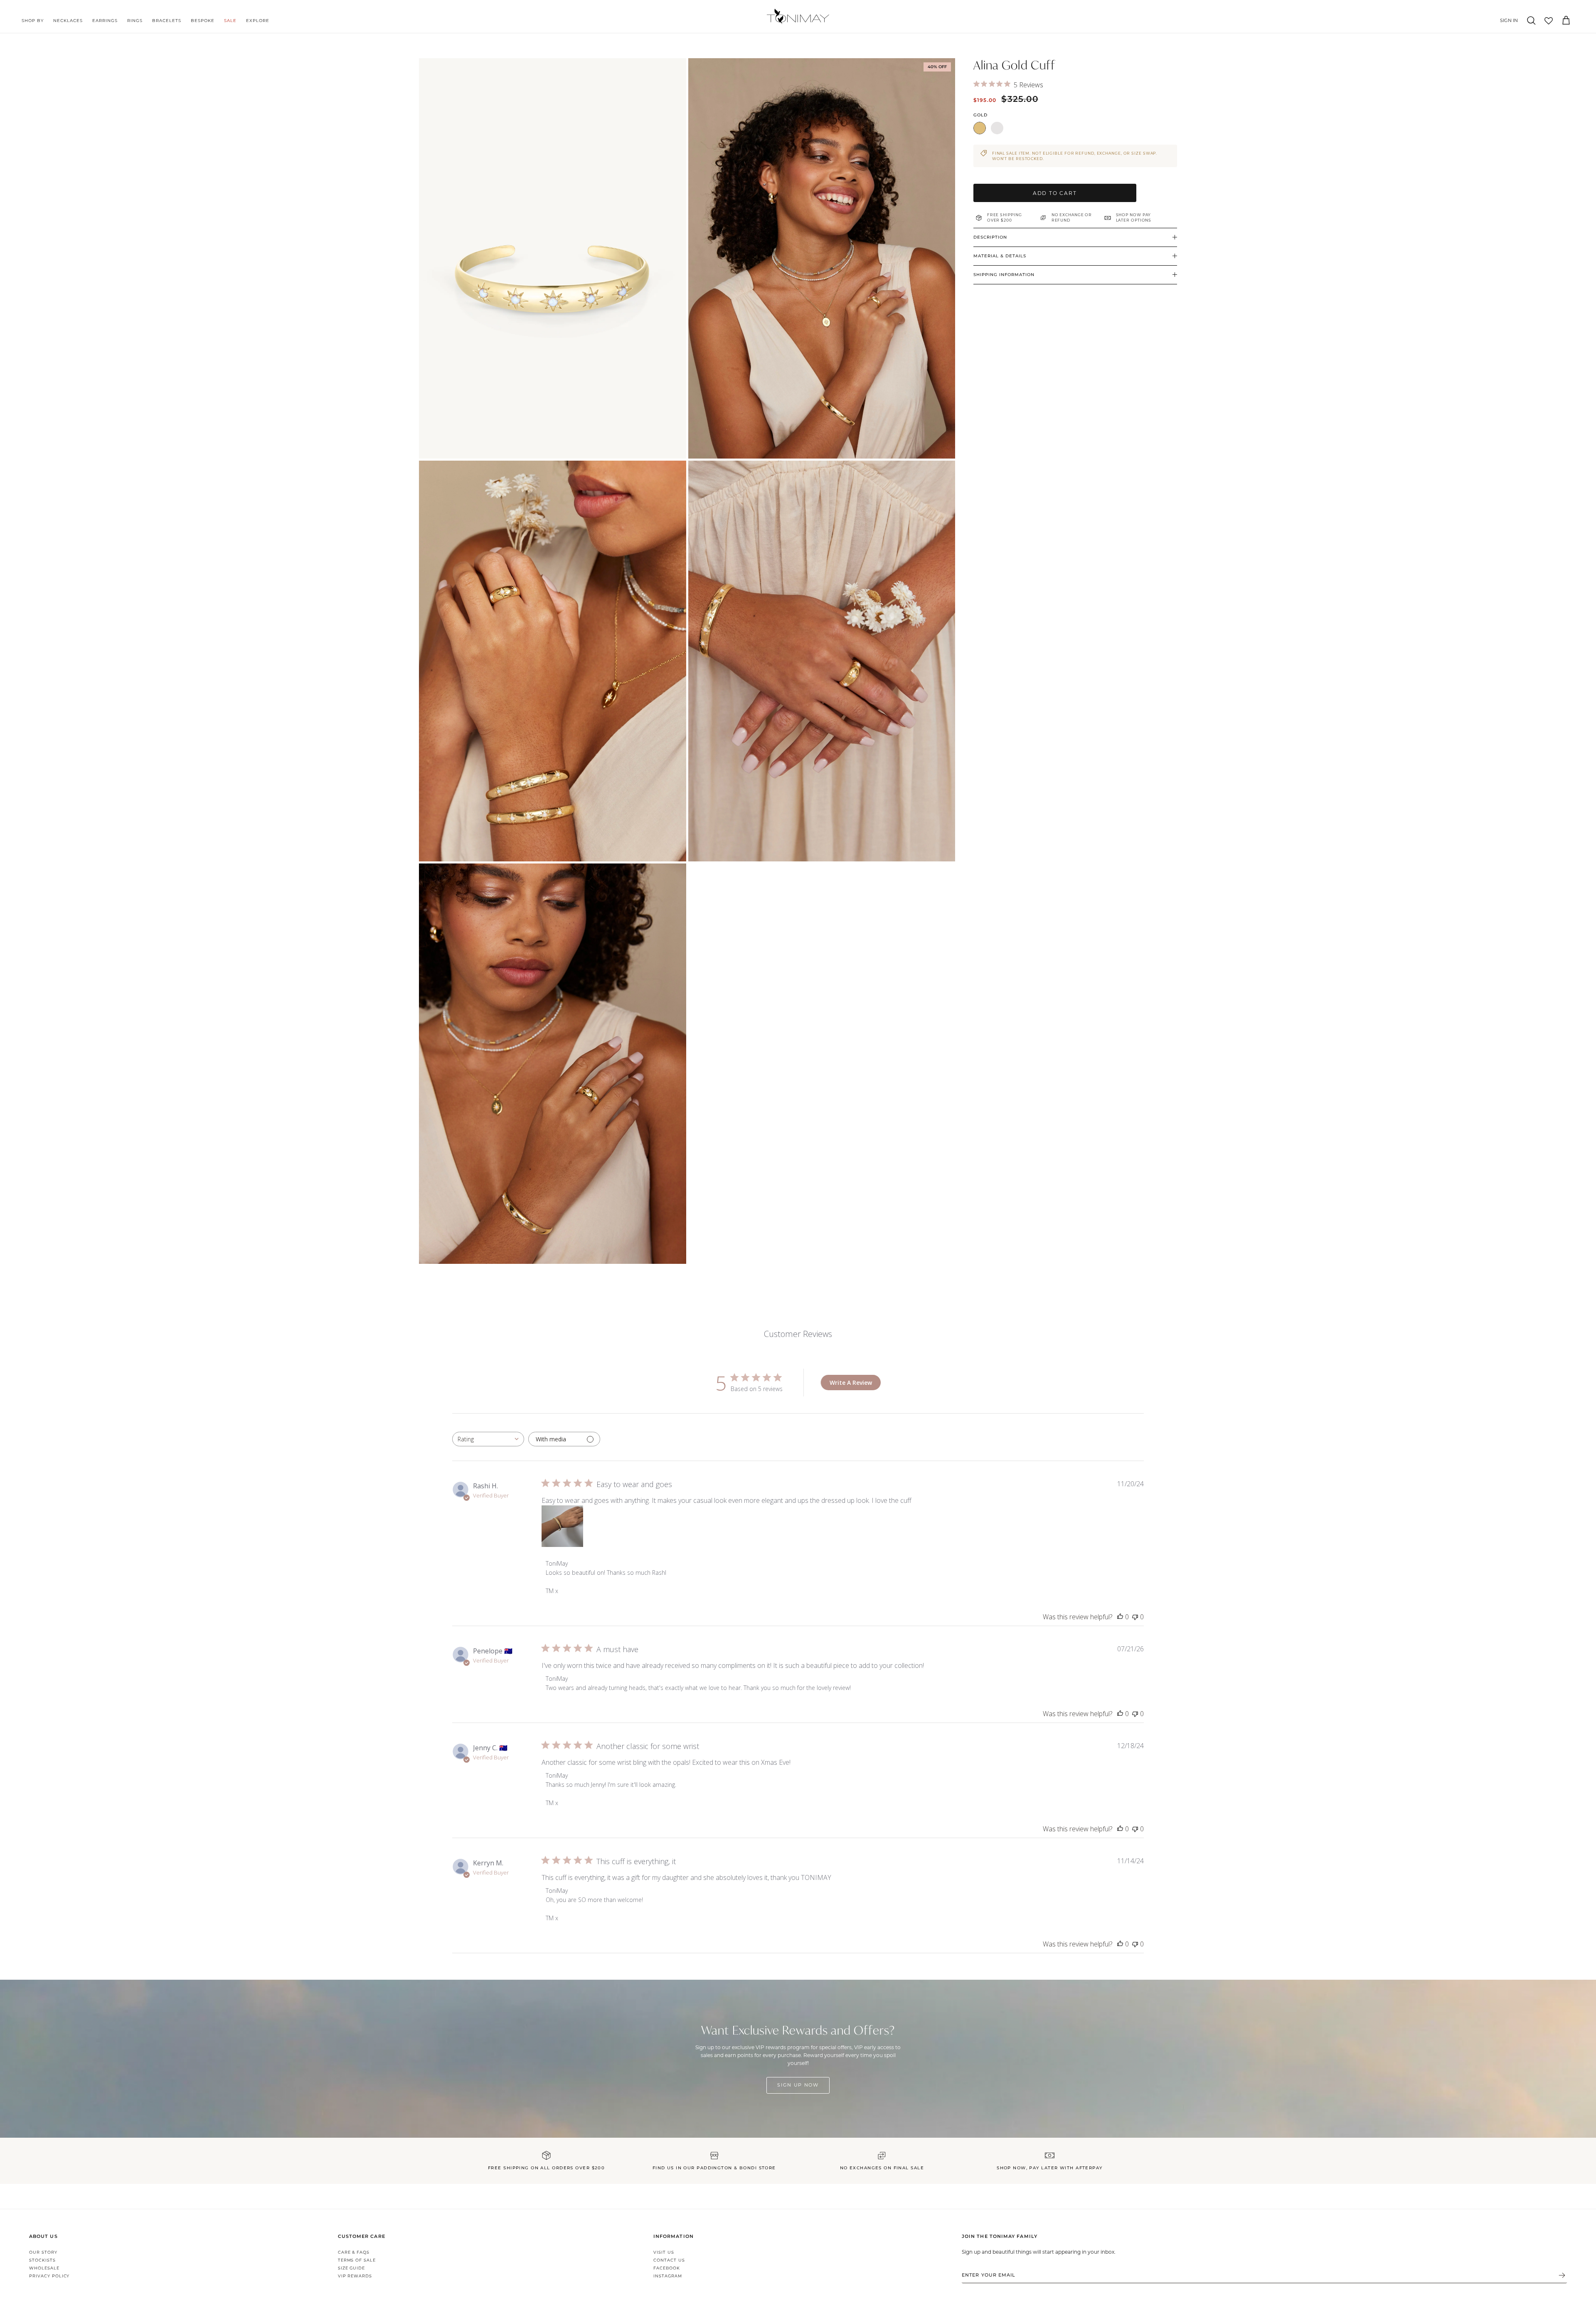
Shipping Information (1004, 275)
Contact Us (669, 2260)
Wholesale (44, 2268)
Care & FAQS (354, 2252)
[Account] (1507, 21)
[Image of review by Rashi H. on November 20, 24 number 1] (562, 1526)
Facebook (667, 2268)
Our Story (43, 2252)
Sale (230, 21)
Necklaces (68, 21)
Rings (135, 21)
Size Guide (352, 2268)
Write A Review (851, 1383)
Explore (258, 21)
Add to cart (1055, 193)
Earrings (105, 21)
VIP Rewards (355, 2276)
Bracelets (167, 21)
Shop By (33, 21)
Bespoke (203, 21)
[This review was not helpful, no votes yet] (1135, 1617)
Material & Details (1000, 256)
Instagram (668, 2276)
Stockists (42, 2260)
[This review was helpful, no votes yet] (1120, 1617)
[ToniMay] (798, 16)
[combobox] (488, 1439)
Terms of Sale (357, 2260)
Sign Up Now (798, 2085)
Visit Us (664, 2252)
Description (990, 237)
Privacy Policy (49, 2276)
